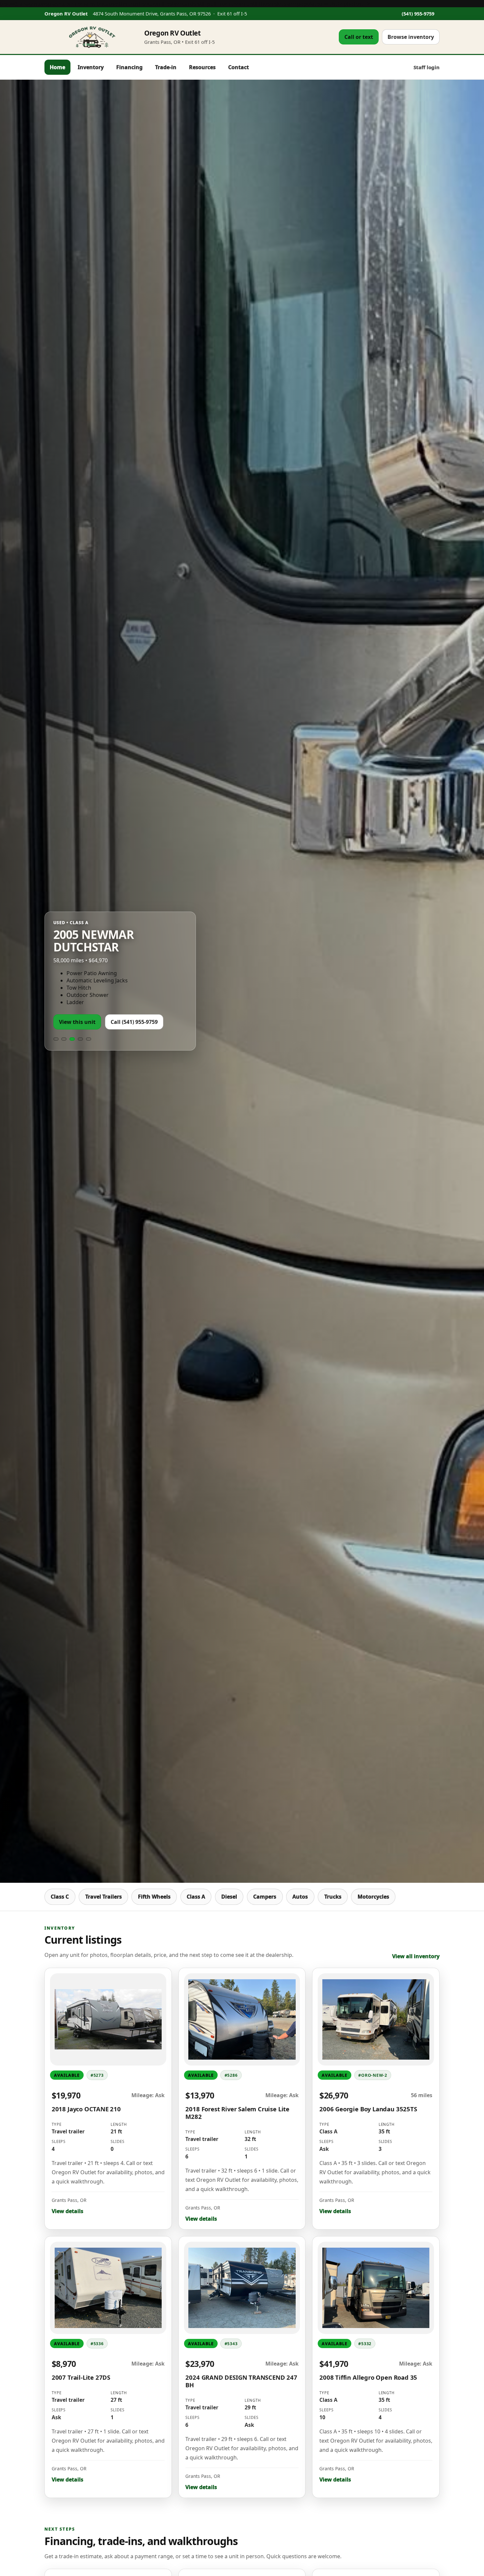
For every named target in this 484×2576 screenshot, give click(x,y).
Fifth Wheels (154, 1897)
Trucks (333, 1897)
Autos (300, 1897)
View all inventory (416, 1956)
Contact (239, 67)
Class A (196, 1897)
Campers (265, 1897)
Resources (202, 67)
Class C (60, 1897)
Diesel (229, 1897)
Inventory (91, 67)
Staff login (427, 67)
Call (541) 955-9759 (134, 1001)
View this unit (77, 1001)
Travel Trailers (104, 1897)
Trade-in (166, 67)
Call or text (359, 37)
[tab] (56, 1018)
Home (57, 67)
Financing (129, 67)
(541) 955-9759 (418, 14)
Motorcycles (373, 1897)
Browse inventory (411, 37)
